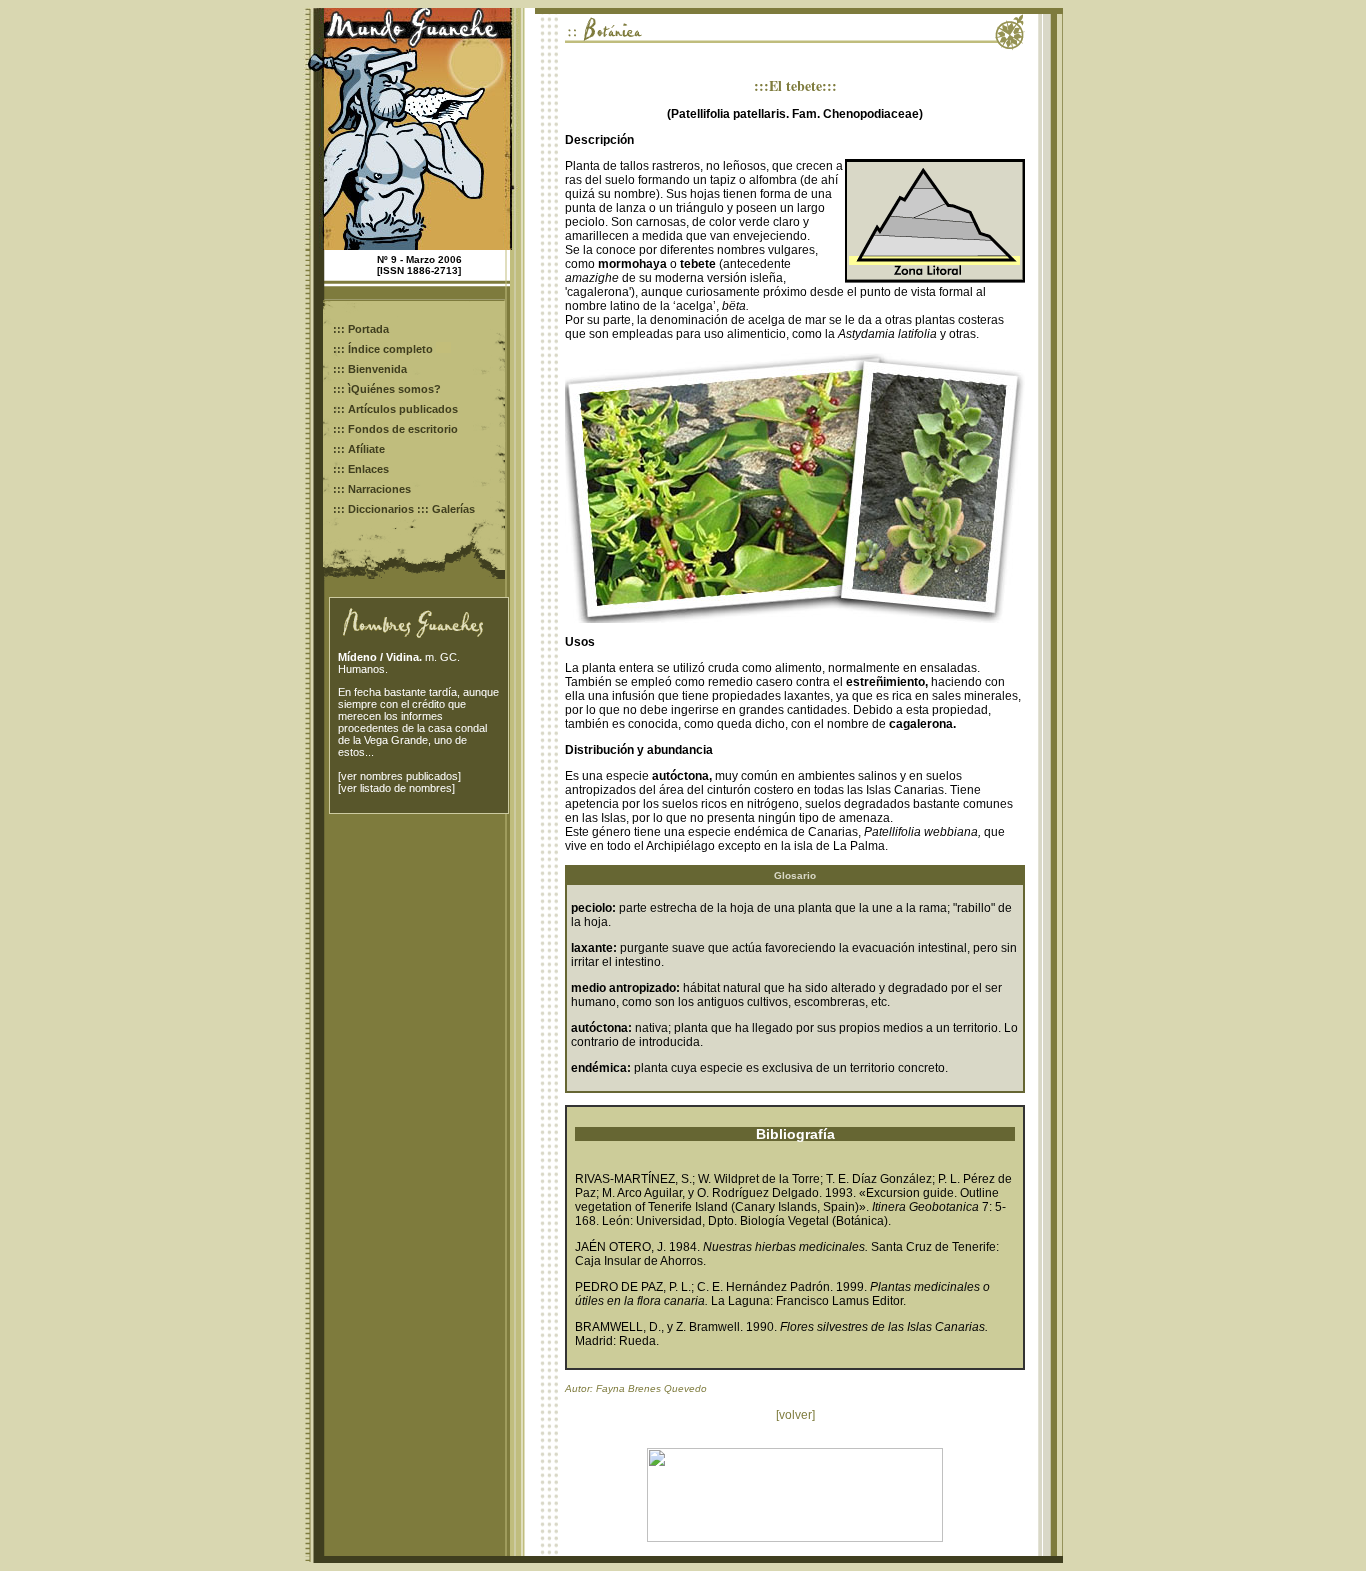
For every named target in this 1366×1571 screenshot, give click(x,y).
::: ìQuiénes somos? (387, 389)
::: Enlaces (361, 469)
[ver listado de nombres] (396, 788)
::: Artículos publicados (395, 409)
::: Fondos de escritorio (395, 429)
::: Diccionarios (373, 509)
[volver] (795, 1415)
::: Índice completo (384, 349)
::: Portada (361, 329)
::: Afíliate (359, 449)
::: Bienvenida (370, 369)
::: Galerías (446, 509)
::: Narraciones (372, 489)
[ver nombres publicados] (399, 776)
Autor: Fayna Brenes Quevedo (636, 1388)
